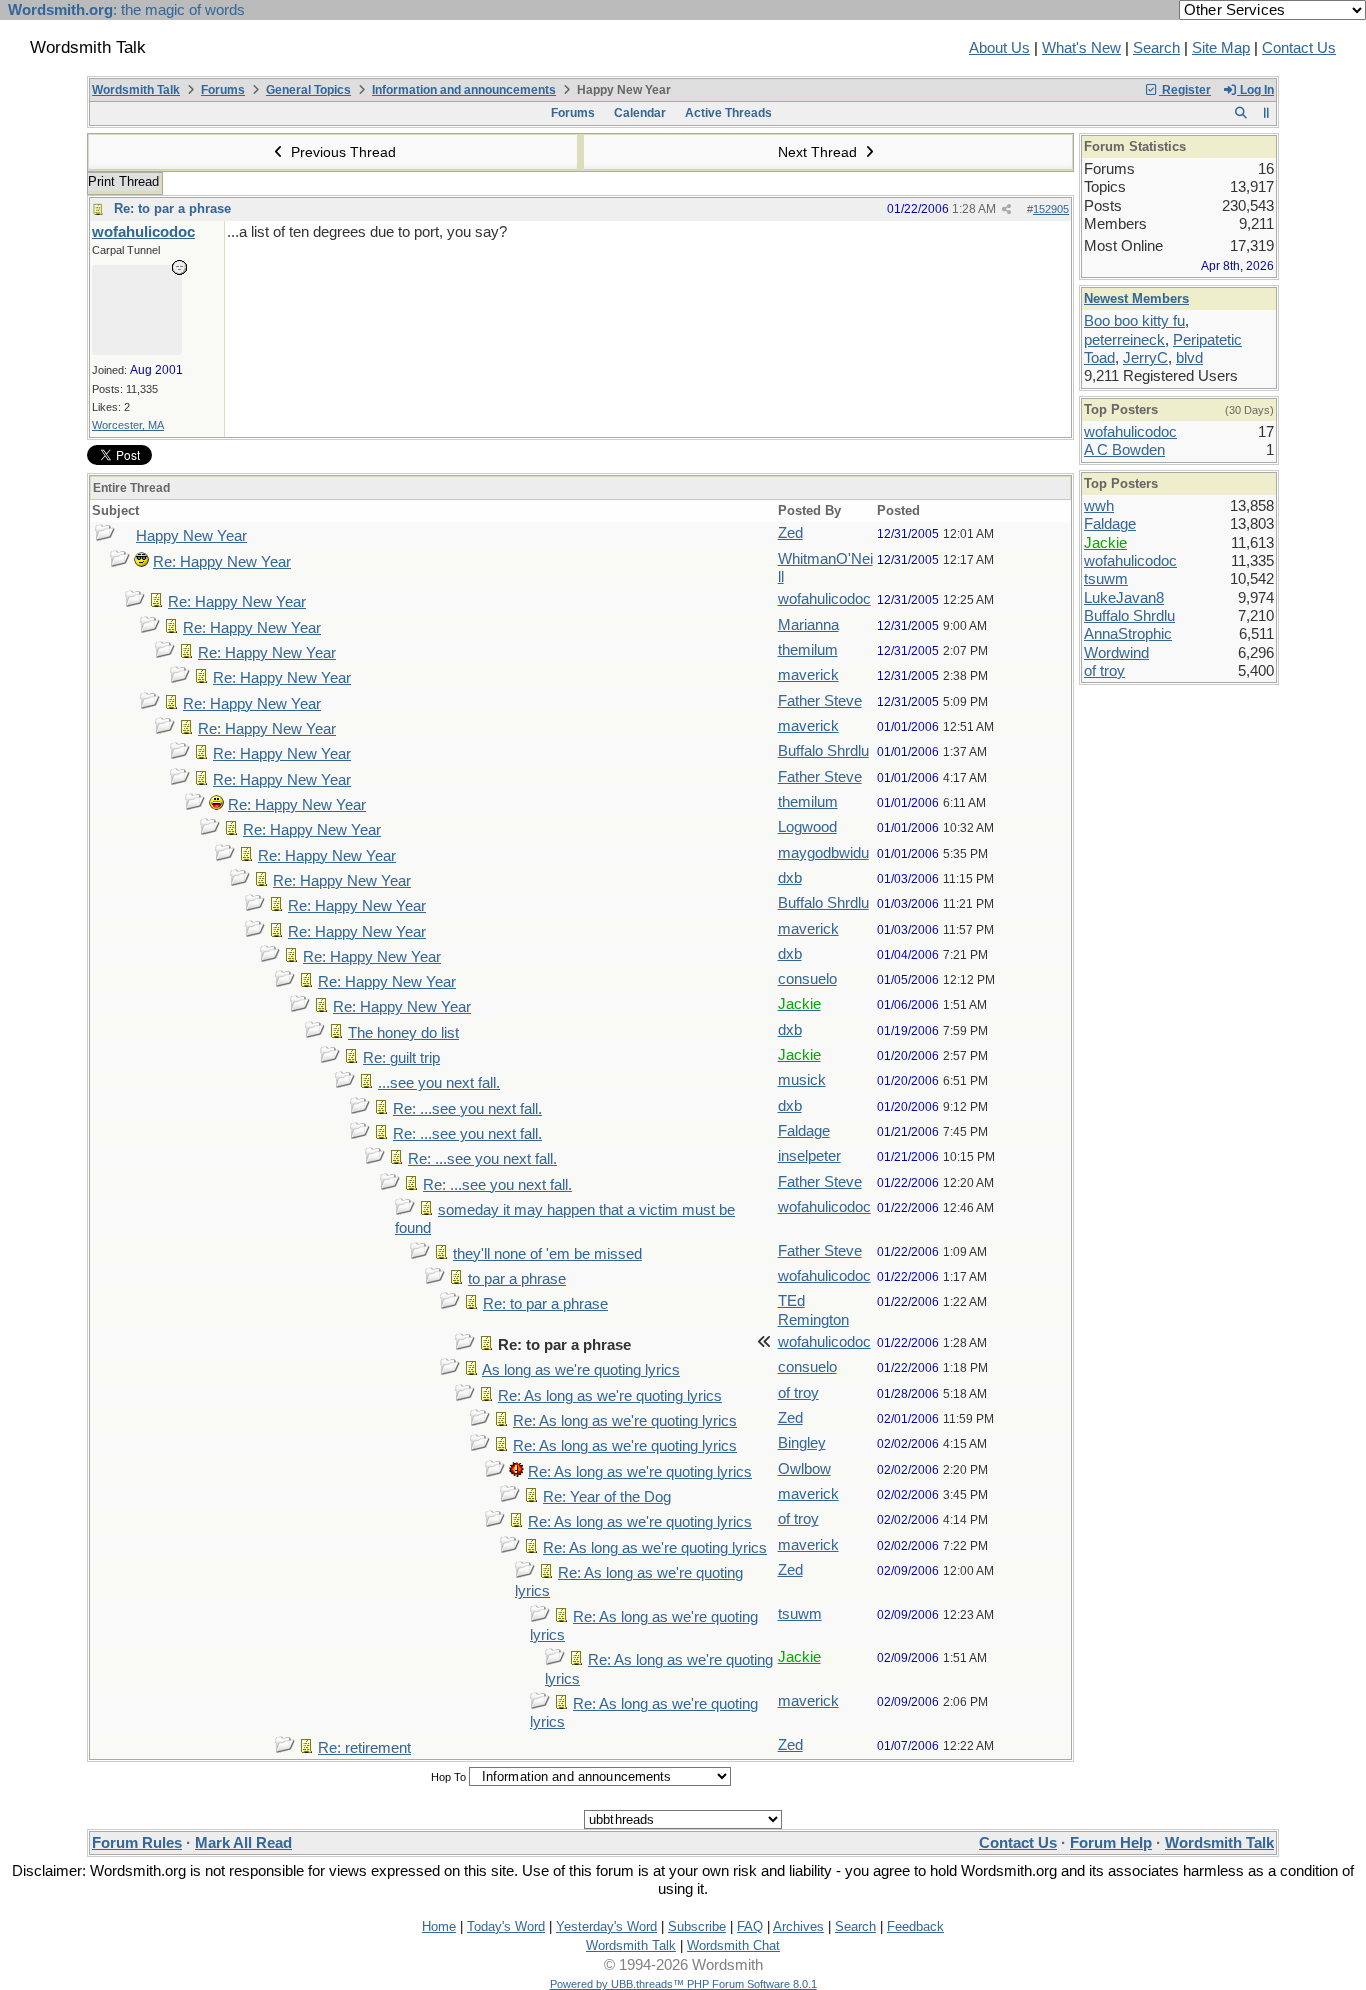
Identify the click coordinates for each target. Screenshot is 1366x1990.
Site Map (1221, 48)
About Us (999, 48)
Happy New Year (191, 536)
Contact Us (1299, 48)
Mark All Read (243, 1843)
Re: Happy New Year (222, 562)
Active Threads (728, 113)
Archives (798, 1926)
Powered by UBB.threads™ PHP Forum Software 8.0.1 (683, 1984)
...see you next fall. (439, 1083)
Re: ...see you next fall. (467, 1109)
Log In (1255, 90)
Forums (223, 90)
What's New (1081, 48)
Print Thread (123, 181)
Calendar (640, 113)
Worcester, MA (128, 425)
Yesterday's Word (606, 1926)
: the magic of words (126, 10)
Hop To (448, 1777)
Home (439, 1926)
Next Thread (819, 152)
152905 (1051, 209)
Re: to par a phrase (172, 208)
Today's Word (506, 1926)
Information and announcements (464, 90)
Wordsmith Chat (733, 1945)
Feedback (915, 1926)
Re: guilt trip (401, 1058)
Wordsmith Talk (136, 90)
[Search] (1240, 113)
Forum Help (1111, 1843)
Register (1185, 90)
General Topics (308, 90)
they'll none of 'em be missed (547, 1254)
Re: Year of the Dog (607, 1497)
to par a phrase (517, 1279)
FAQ (750, 1926)
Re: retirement (364, 1748)
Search (1156, 48)
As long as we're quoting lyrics (581, 1370)
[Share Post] (1006, 209)
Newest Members (1136, 298)
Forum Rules (137, 1843)
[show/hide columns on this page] (1266, 113)
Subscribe (697, 1926)
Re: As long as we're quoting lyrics (610, 1396)
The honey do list (403, 1033)
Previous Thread (341, 152)
